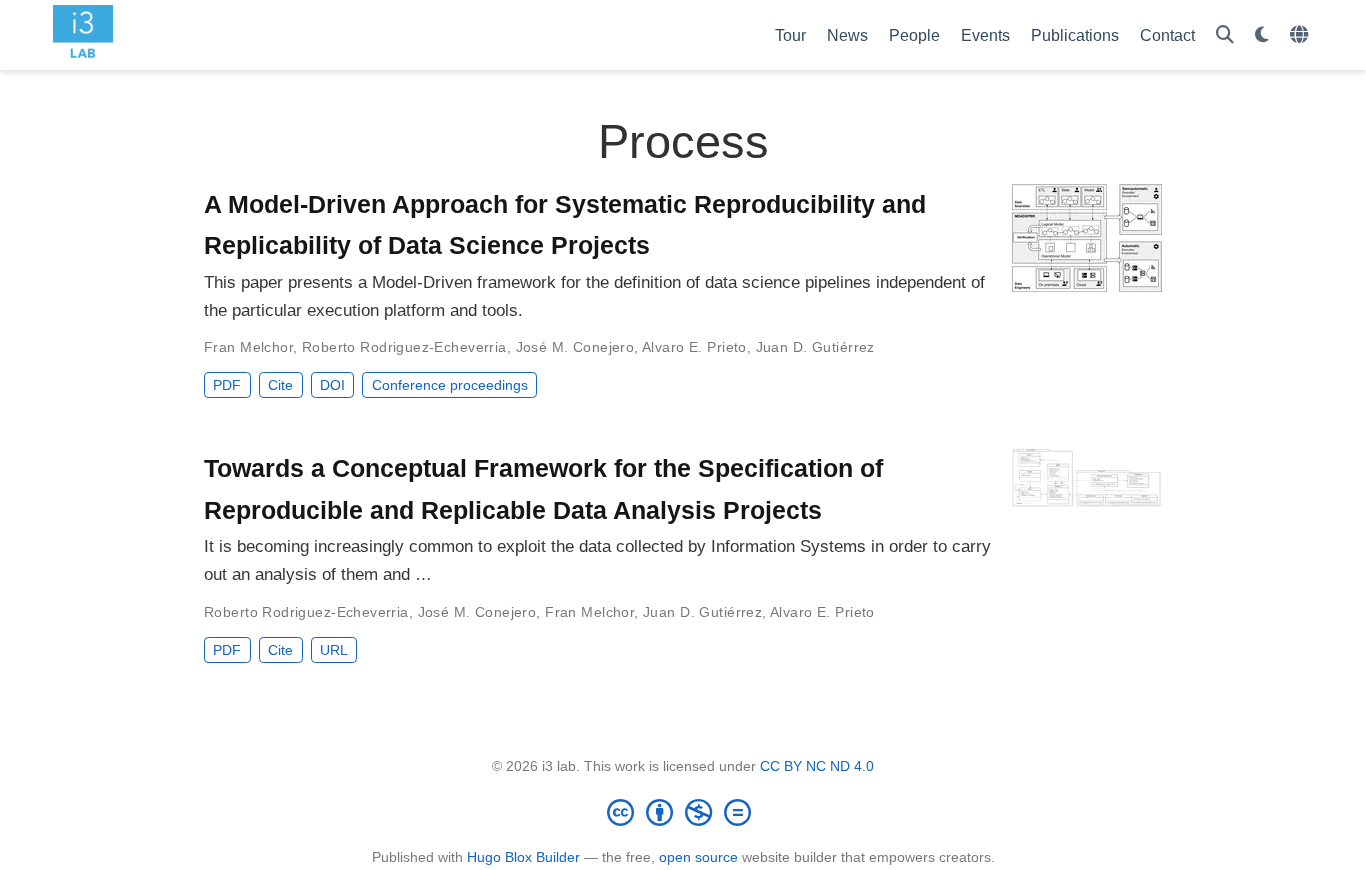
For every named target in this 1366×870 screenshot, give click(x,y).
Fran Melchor (248, 347)
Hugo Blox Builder (523, 857)
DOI (332, 385)
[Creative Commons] (683, 812)
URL (334, 650)
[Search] (1225, 35)
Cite (280, 385)
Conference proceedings (450, 385)
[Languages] (1301, 35)
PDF (227, 385)
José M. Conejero (575, 347)
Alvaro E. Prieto (694, 347)
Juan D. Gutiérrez (815, 347)
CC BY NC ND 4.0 (817, 766)
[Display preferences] (1262, 35)
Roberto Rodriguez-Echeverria (404, 347)
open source (698, 857)
